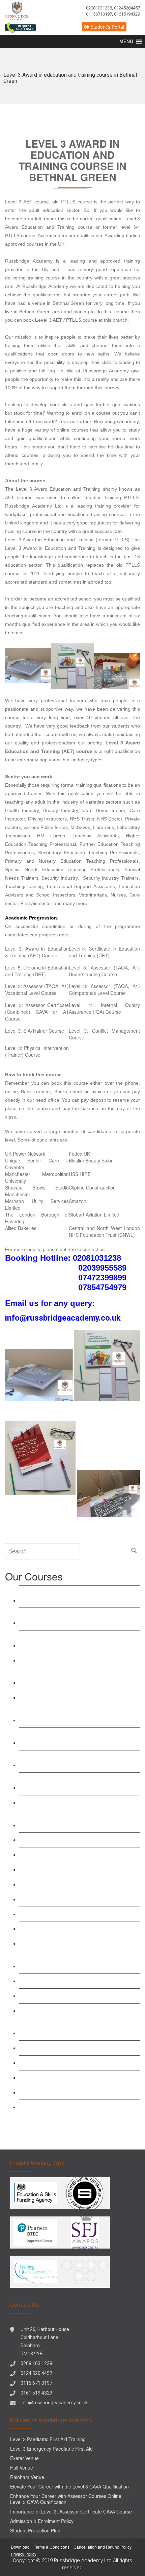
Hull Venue (22, 2468)
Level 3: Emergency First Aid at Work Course (76, 1869)
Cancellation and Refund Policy (103, 2547)
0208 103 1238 (36, 2363)
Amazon (78, 1201)
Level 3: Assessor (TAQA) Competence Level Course (77, 1761)
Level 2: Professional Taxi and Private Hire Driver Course (73, 2029)
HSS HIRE (80, 1174)
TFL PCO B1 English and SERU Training (72, 2048)
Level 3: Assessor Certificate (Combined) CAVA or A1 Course (37, 1012)
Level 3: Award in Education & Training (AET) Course (37, 952)
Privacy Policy (24, 2554)
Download (20, 2547)
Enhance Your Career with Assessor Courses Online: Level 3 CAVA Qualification (66, 2499)
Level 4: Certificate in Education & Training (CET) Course (74, 1619)
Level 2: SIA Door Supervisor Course (67, 1981)
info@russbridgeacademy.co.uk (54, 2403)
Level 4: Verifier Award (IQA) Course (66, 1802)
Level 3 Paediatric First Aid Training (65, 1899)
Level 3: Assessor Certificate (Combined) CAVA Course (79, 1784)
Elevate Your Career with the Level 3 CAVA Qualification (69, 2486)
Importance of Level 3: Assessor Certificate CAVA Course (71, 2511)
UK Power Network (25, 1154)
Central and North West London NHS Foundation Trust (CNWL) (104, 1231)
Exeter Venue (24, 2458)
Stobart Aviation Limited (94, 1215)
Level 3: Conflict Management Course (68, 1928)
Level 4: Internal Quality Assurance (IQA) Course (104, 1008)
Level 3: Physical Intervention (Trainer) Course (37, 1051)
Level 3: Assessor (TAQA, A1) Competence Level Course (104, 989)
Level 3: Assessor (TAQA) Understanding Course (72, 1716)
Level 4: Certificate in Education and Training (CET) (104, 952)
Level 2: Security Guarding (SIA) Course (70, 2010)
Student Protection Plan (35, 2530)
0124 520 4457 (36, 2373)
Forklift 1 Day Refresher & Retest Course (71, 2077)
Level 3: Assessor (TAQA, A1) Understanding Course (104, 971)
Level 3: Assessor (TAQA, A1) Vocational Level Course (37, 989)
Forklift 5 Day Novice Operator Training (69, 2107)
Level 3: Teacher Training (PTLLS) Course (73, 1660)
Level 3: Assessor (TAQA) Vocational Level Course (74, 1739)
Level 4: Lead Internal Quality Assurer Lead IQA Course (79, 1821)
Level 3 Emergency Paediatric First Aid (69, 1884)
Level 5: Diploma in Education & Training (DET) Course (79, 1641)
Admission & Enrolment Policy (42, 2521)
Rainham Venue (27, 2477)
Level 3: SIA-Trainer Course (35, 1031)
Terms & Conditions (52, 2547)
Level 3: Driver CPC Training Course (66, 2063)
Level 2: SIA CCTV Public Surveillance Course (79, 1996)
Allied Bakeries (21, 1228)
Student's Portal (107, 27)
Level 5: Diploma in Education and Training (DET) (37, 971)
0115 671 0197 (36, 2383)
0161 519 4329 (36, 2393)
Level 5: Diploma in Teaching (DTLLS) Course (78, 1697)
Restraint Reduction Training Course (66, 1839)
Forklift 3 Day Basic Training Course (66, 2092)
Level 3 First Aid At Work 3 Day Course (69, 1854)
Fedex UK (79, 1154)
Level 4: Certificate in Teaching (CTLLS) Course (70, 1679)
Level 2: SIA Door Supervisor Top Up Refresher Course (79, 1962)
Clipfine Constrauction (92, 1187)
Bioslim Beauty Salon (91, 1160)
